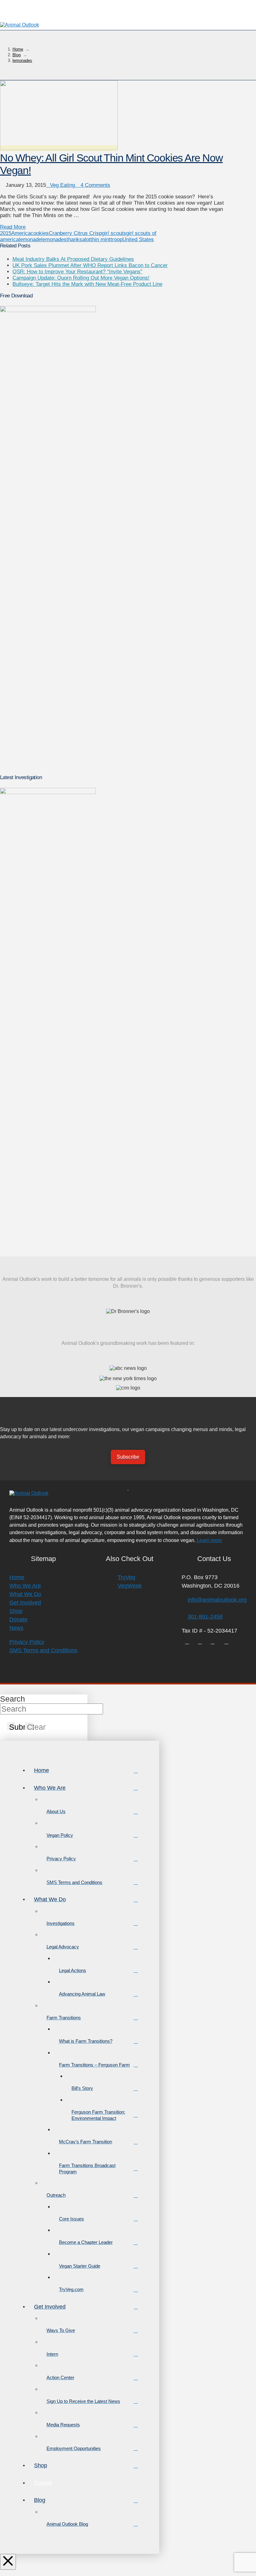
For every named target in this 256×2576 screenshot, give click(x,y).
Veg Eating (62, 185)
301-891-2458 (205, 1617)
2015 (6, 233)
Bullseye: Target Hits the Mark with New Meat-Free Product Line (87, 284)
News (16, 1628)
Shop (16, 1611)
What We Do (25, 1594)
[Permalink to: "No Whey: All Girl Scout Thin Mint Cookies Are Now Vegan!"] (59, 148)
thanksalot (79, 239)
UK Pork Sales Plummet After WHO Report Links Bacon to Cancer (90, 265)
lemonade (30, 239)
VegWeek (130, 1586)
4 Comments (95, 185)
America (21, 233)
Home (17, 1577)
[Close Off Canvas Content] (8, 2562)
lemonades (54, 239)
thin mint (101, 239)
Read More (13, 227)
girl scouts (114, 233)
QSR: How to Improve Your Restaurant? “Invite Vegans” (77, 272)
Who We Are (25, 1586)
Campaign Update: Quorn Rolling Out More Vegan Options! (81, 278)
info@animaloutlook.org (217, 1600)
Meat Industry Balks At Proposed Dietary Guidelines (73, 259)
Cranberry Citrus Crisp (75, 233)
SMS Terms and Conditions (43, 1650)
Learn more (209, 1540)
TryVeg (126, 1577)
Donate (18, 1619)
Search (12, 1699)
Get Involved (25, 1603)
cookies (40, 233)
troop (116, 239)
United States (138, 239)
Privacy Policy (27, 1642)
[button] (249, 25)
